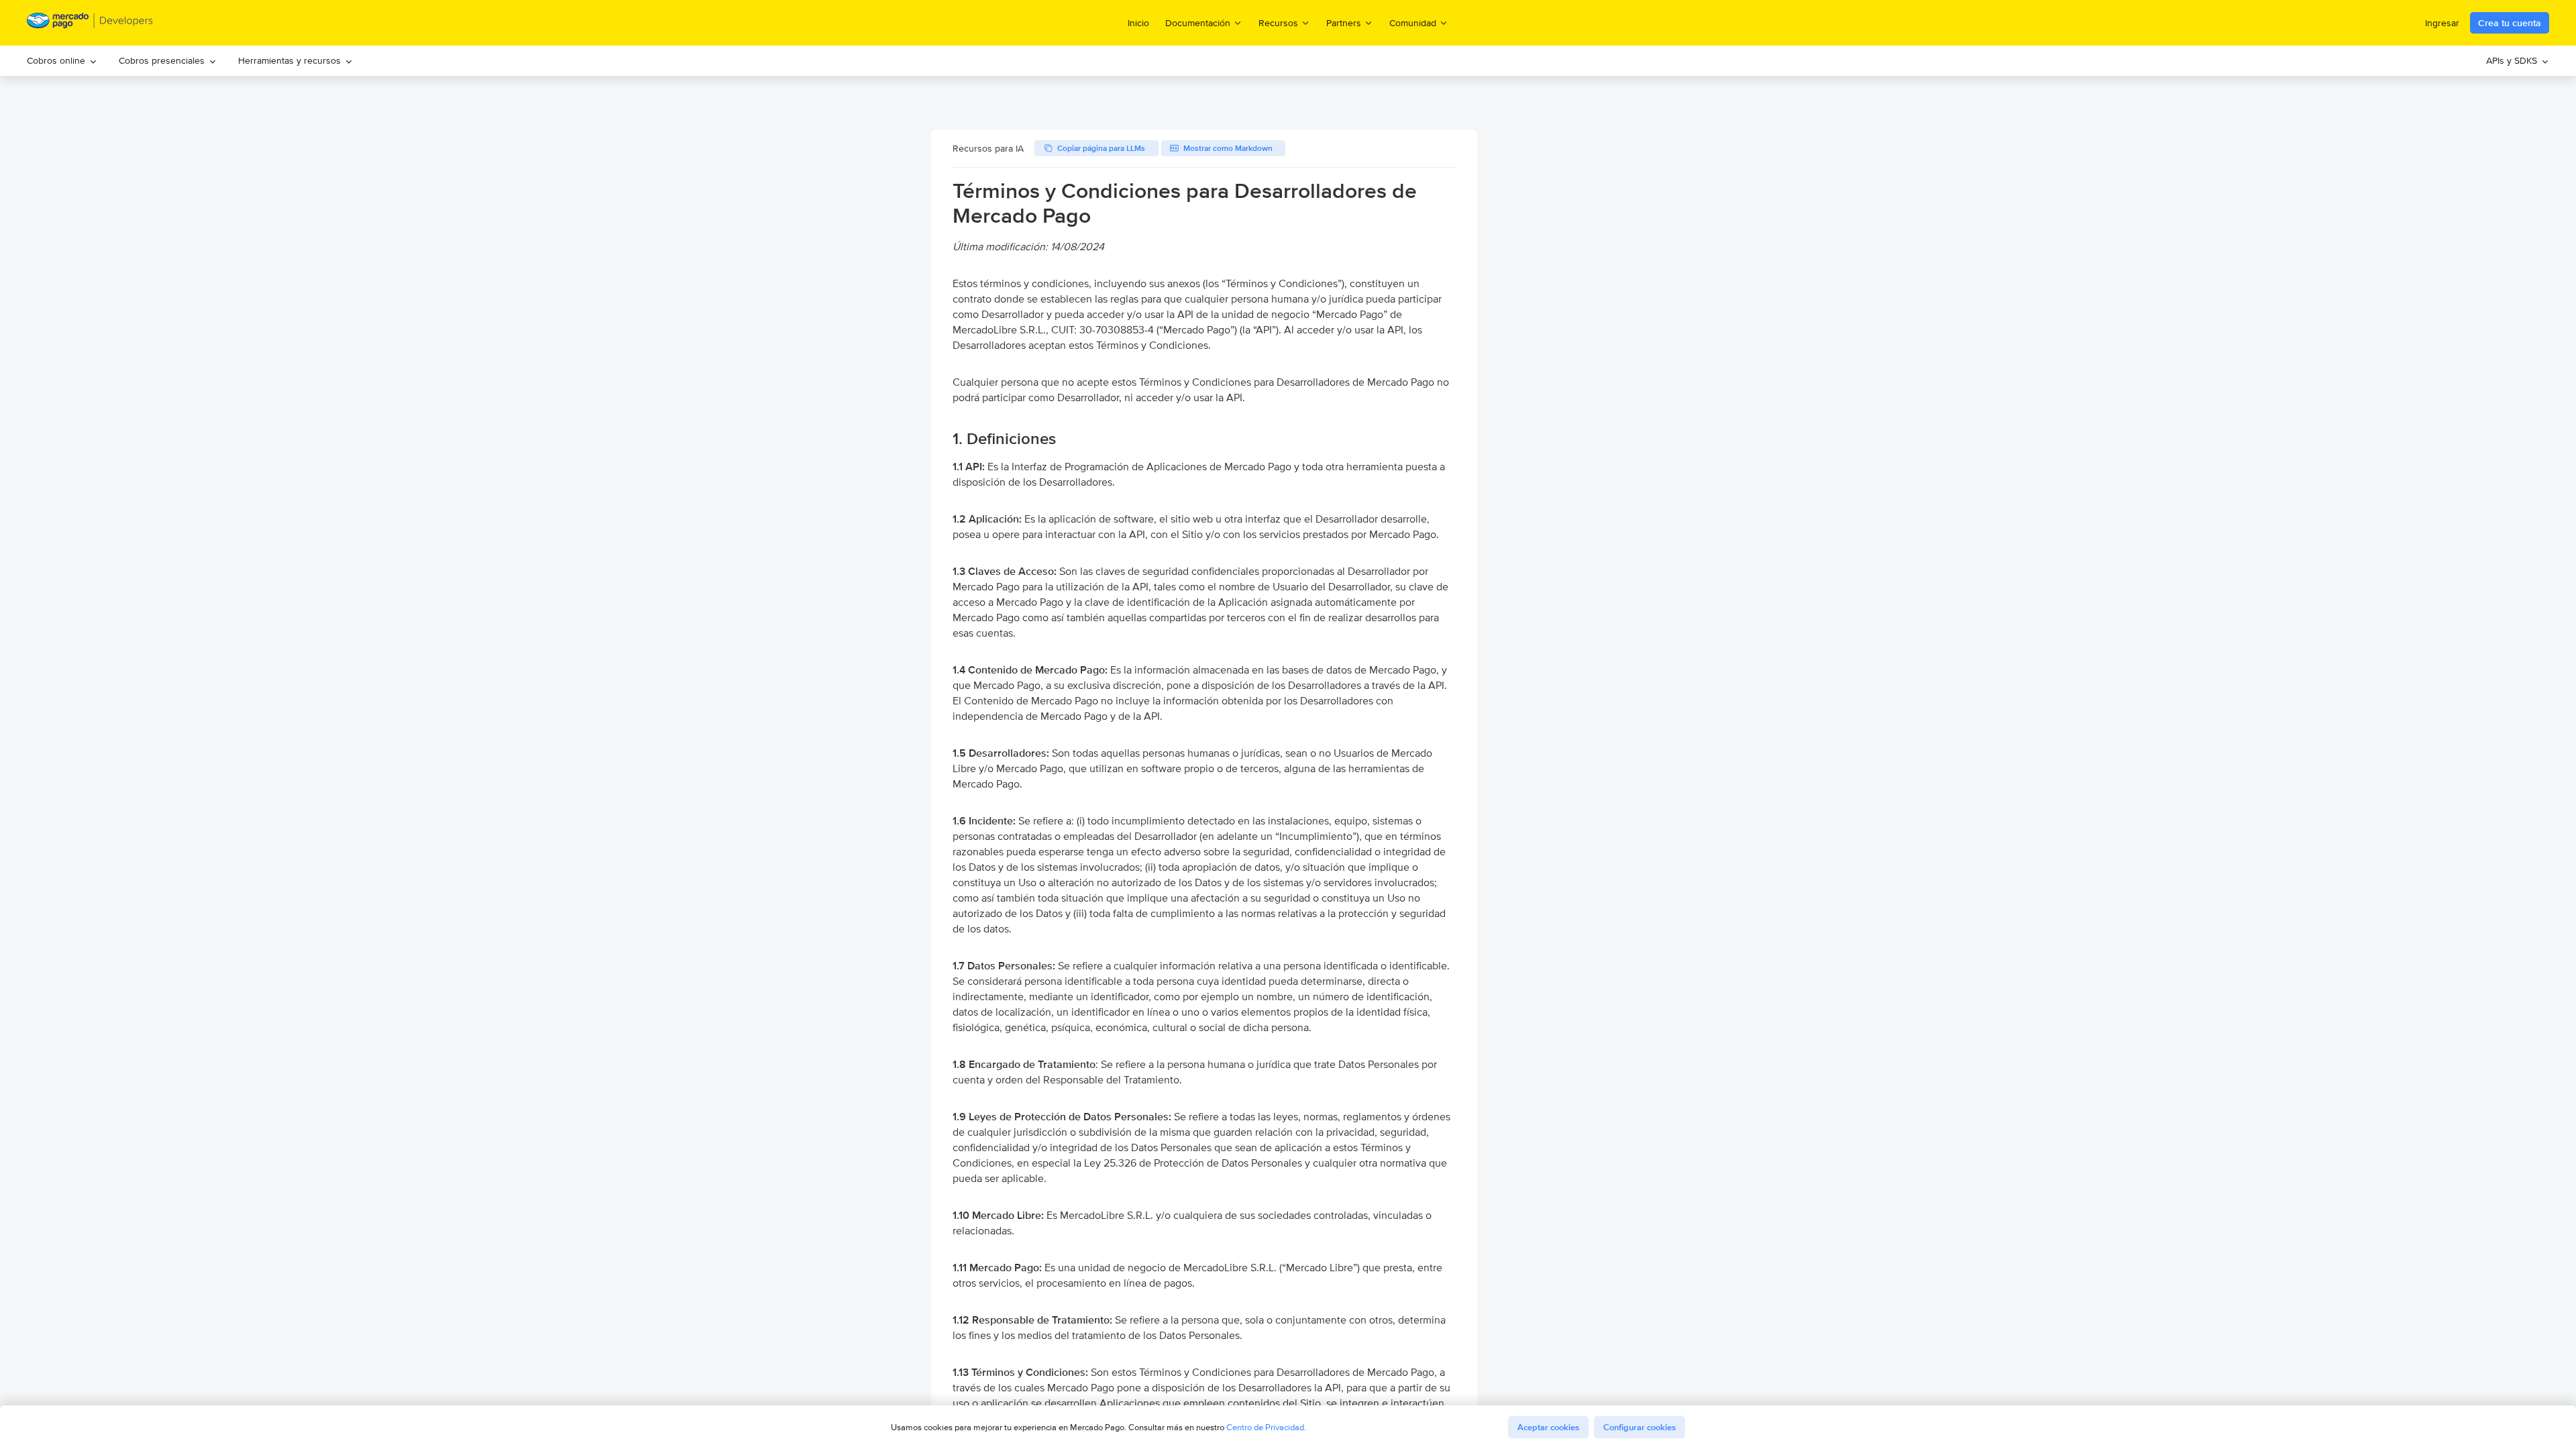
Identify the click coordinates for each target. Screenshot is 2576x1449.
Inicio (1138, 23)
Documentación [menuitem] (1198, 22)
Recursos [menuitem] (1278, 22)
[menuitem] (62, 61)
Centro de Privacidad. (1266, 1427)
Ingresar (2442, 23)
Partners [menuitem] (1344, 22)
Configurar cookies (1640, 1427)
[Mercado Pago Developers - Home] (90, 23)
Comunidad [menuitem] (1413, 22)
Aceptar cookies (1548, 1427)
